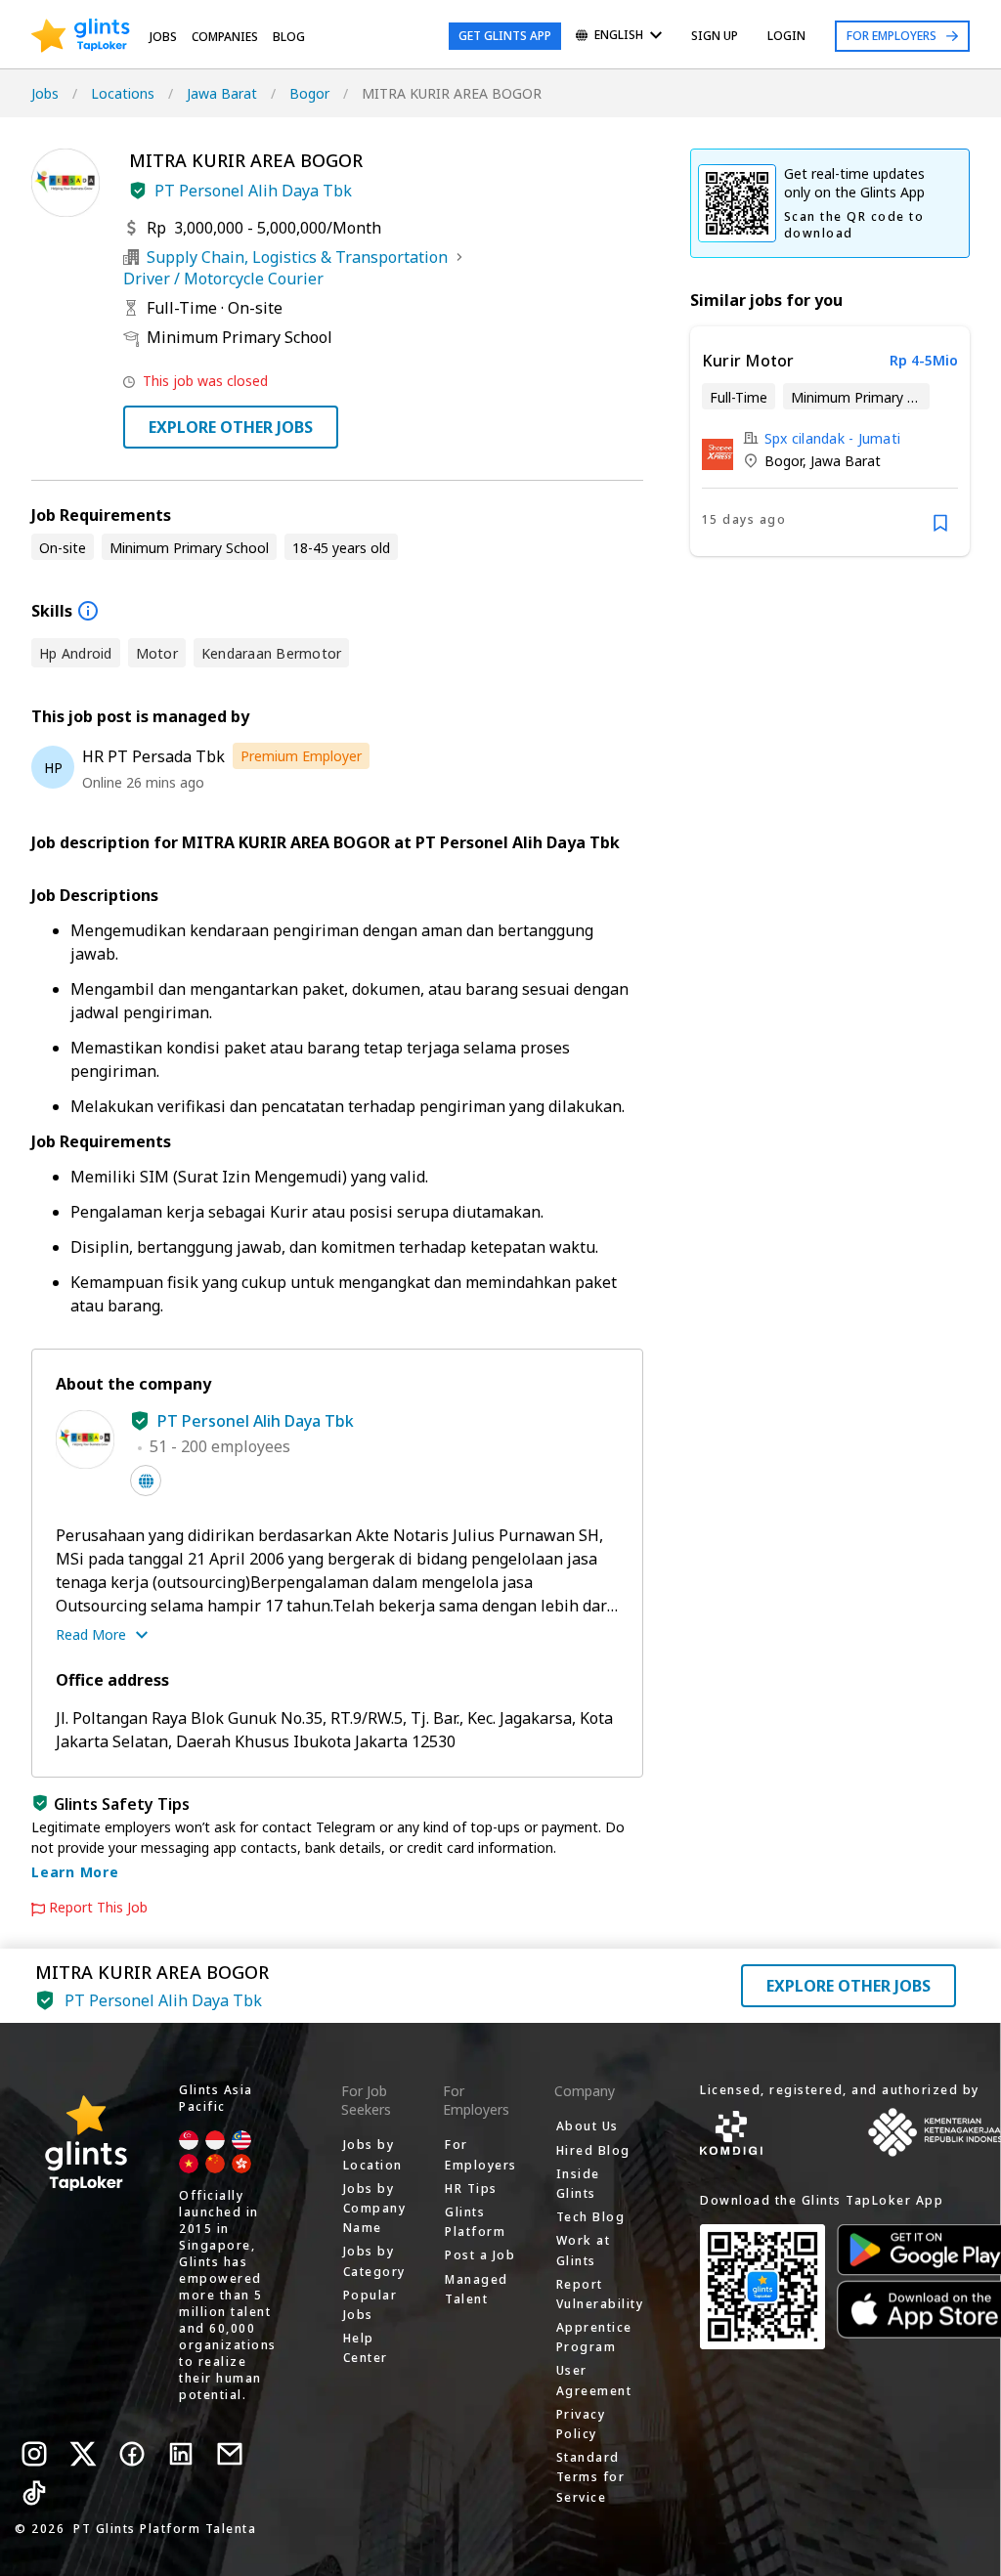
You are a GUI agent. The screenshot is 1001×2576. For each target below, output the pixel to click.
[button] (138, 191)
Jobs (163, 37)
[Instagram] (34, 2454)
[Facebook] (132, 2454)
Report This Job (98, 1908)
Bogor (309, 93)
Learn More (75, 1872)
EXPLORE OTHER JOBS (231, 427)
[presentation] (81, 36)
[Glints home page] (81, 36)
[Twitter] (83, 2454)
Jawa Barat (222, 93)
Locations (123, 93)
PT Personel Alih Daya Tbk (253, 191)
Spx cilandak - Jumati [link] (832, 438)
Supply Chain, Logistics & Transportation (297, 257)
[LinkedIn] (181, 2454)
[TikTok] (34, 2493)
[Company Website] (146, 1481)
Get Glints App (505, 36)
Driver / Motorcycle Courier (223, 279)
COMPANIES (225, 37)
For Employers (892, 36)
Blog (289, 37)
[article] (830, 441)
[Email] (230, 2454)
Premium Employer (301, 756)
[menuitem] (619, 37)
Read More (91, 1634)
